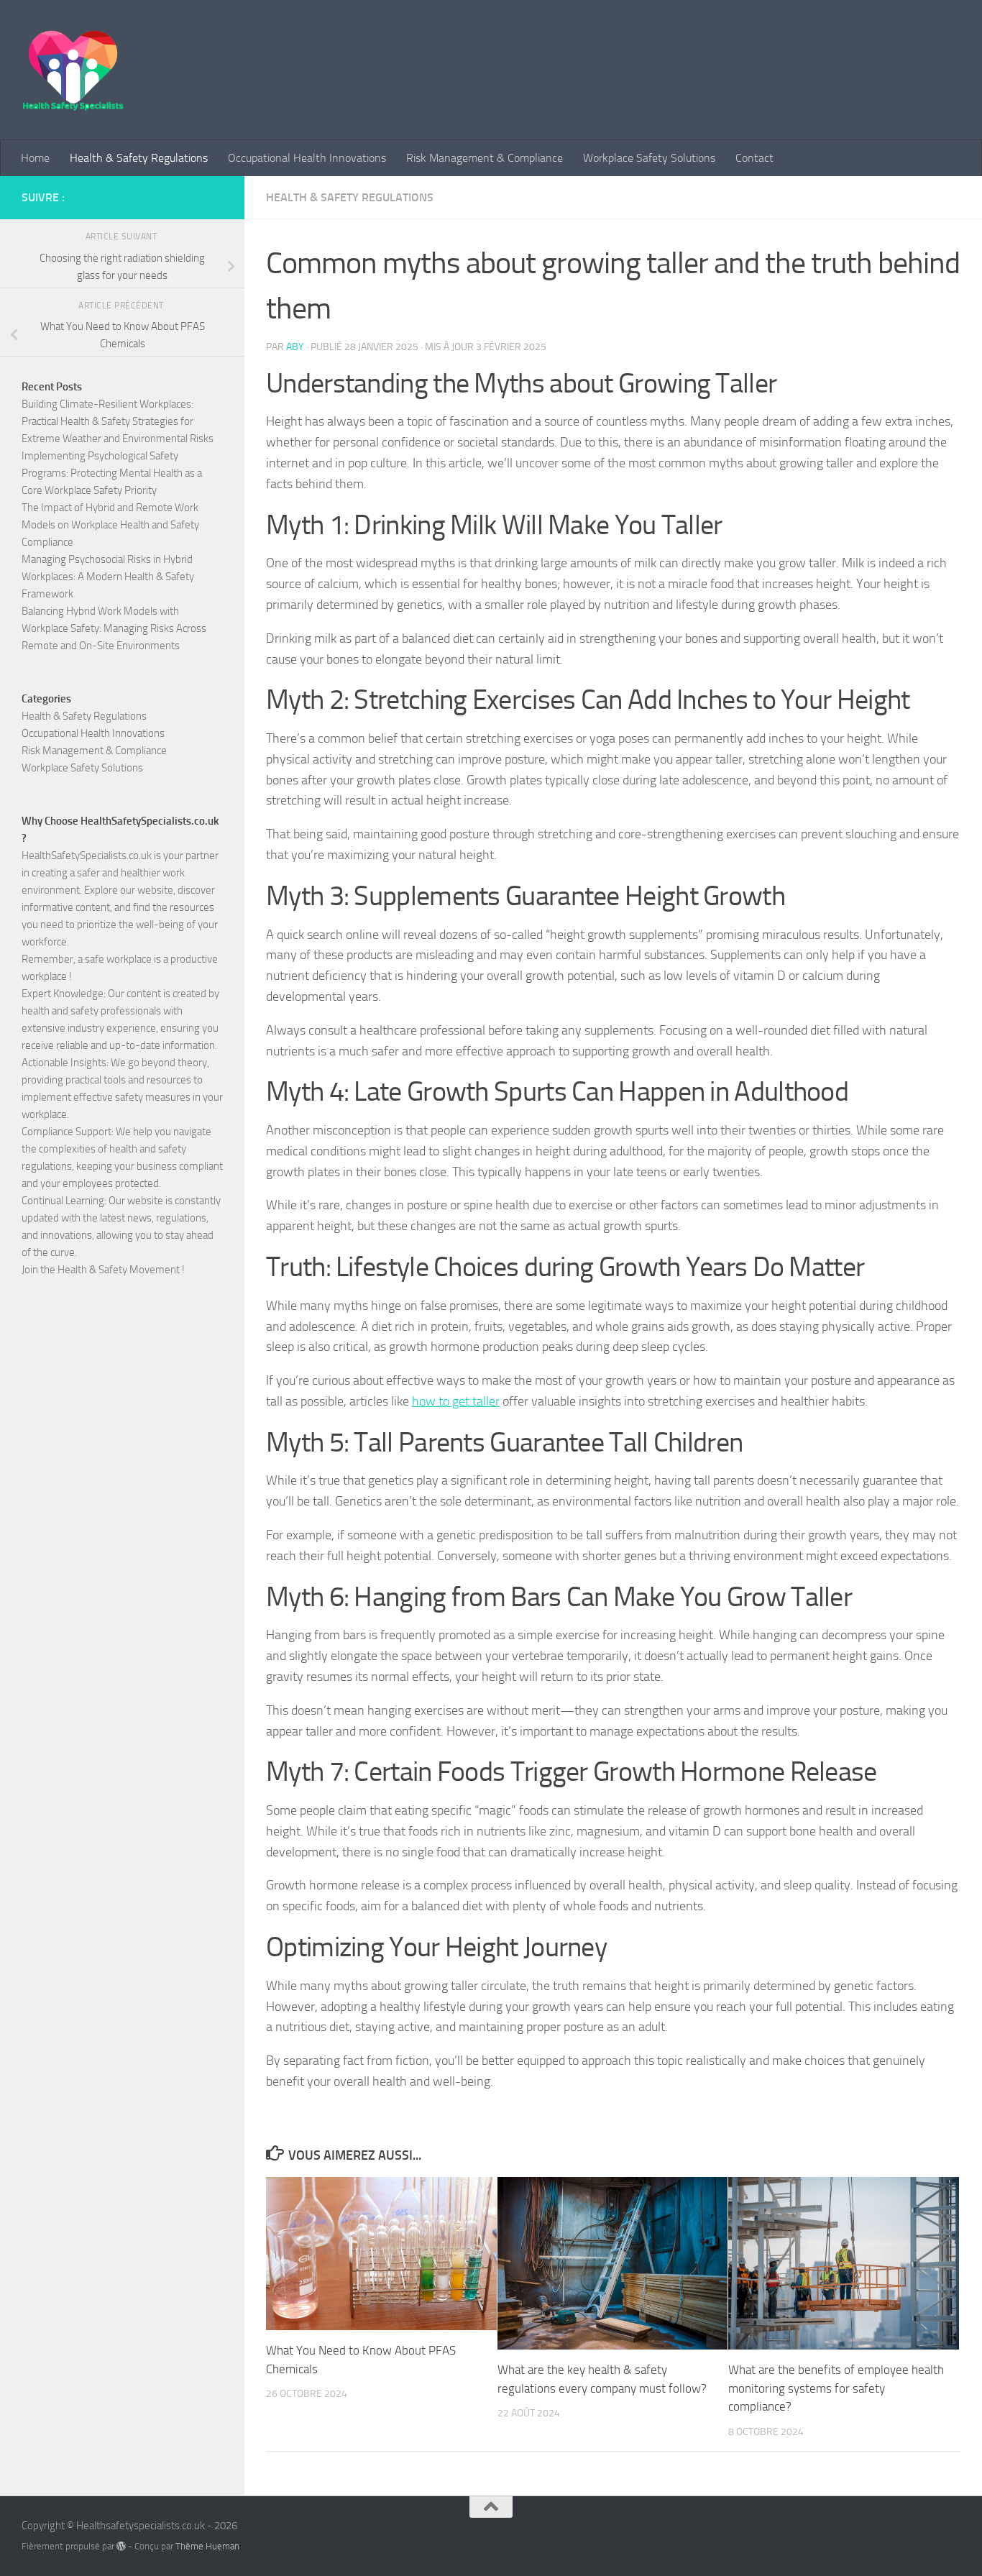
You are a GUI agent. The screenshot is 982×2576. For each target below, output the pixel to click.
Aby (295, 347)
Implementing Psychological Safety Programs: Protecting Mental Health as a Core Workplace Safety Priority (112, 473)
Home (35, 158)
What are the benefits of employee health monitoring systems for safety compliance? (836, 2388)
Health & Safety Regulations (139, 158)
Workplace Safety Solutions (649, 158)
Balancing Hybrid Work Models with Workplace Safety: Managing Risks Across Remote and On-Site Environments (114, 628)
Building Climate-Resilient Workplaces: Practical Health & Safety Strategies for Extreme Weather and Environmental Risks (118, 421)
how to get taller (456, 1401)
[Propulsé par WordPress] (121, 2546)
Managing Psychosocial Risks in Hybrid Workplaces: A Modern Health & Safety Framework (108, 577)
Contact (754, 158)
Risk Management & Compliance (485, 158)
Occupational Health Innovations (307, 158)
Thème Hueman (207, 2546)
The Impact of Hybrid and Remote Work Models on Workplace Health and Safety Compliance (110, 525)
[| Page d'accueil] (73, 70)
